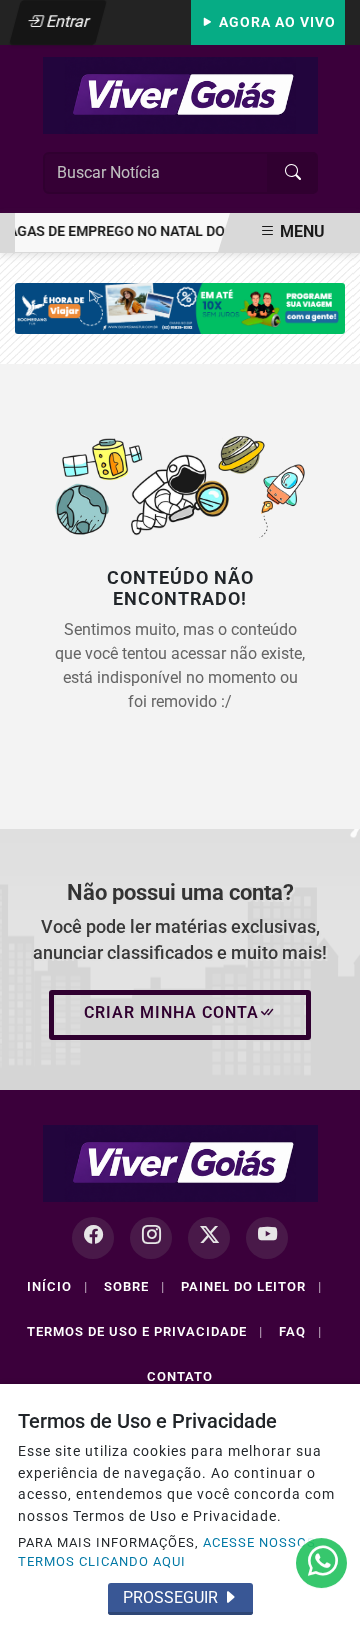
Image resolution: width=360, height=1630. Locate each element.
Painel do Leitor (251, 1286)
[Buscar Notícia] (293, 173)
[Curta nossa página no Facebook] (93, 1238)
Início (57, 1286)
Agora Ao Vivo (275, 22)
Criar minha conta (171, 1012)
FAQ (300, 1331)
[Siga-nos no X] (209, 1238)
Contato (180, 1376)
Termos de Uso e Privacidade (145, 1331)
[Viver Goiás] (180, 94)
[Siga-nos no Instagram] (151, 1238)
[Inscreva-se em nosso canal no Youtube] (267, 1238)
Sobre (134, 1286)
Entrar (66, 21)
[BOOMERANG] (180, 307)
